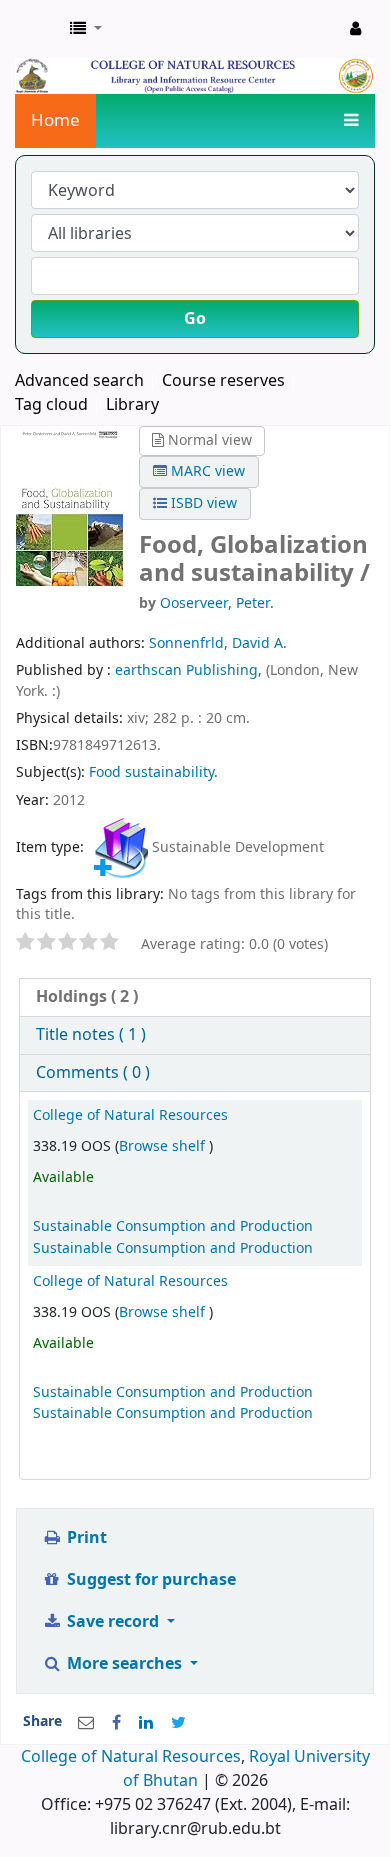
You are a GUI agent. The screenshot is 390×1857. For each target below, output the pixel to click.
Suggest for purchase (149, 1580)
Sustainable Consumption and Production (173, 1226)
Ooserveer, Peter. (217, 603)
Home (55, 120)
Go (195, 319)
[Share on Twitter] (178, 1723)
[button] (86, 29)
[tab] (195, 997)
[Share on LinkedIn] (146, 1723)
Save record (113, 1622)
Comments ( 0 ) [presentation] (93, 1073)
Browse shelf (164, 1146)
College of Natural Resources (130, 1115)
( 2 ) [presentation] (87, 997)
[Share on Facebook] (116, 1723)
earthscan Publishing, (190, 670)
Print (85, 1538)
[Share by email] (86, 1723)
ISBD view (202, 503)
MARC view (206, 471)
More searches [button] (124, 1664)
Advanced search (79, 381)
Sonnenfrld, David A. (218, 643)
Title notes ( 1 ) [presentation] (91, 1035)
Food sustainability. (153, 772)
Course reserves (223, 381)
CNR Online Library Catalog (37, 29)
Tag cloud (51, 405)
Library (132, 405)
